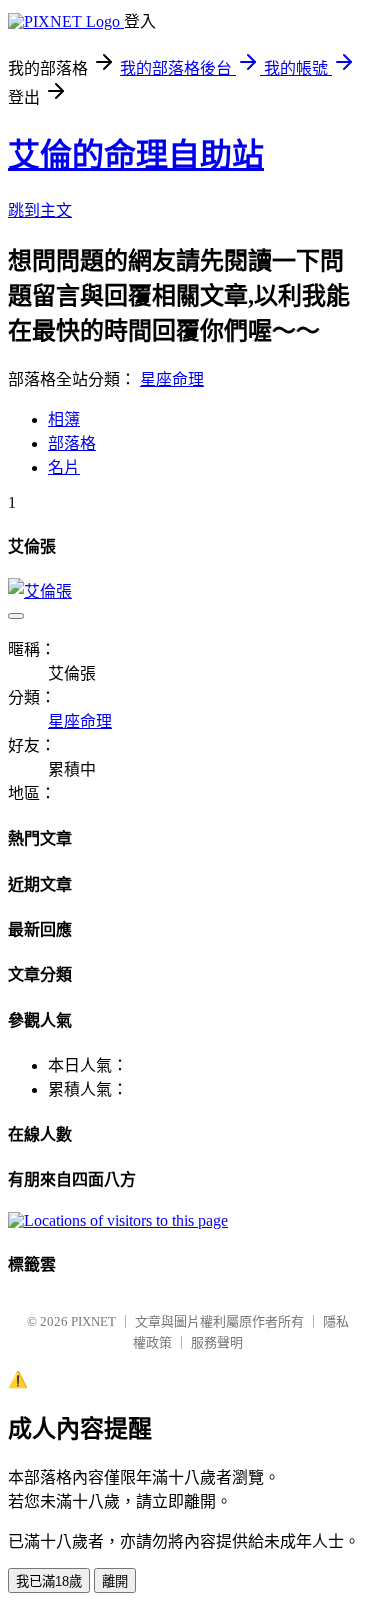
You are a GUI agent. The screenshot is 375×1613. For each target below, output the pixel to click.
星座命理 (172, 379)
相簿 (64, 419)
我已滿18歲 (49, 1581)
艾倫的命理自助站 (136, 155)
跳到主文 (40, 210)
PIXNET (93, 1321)
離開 (115, 1581)
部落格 (72, 443)
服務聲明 (217, 1342)
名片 (64, 467)
